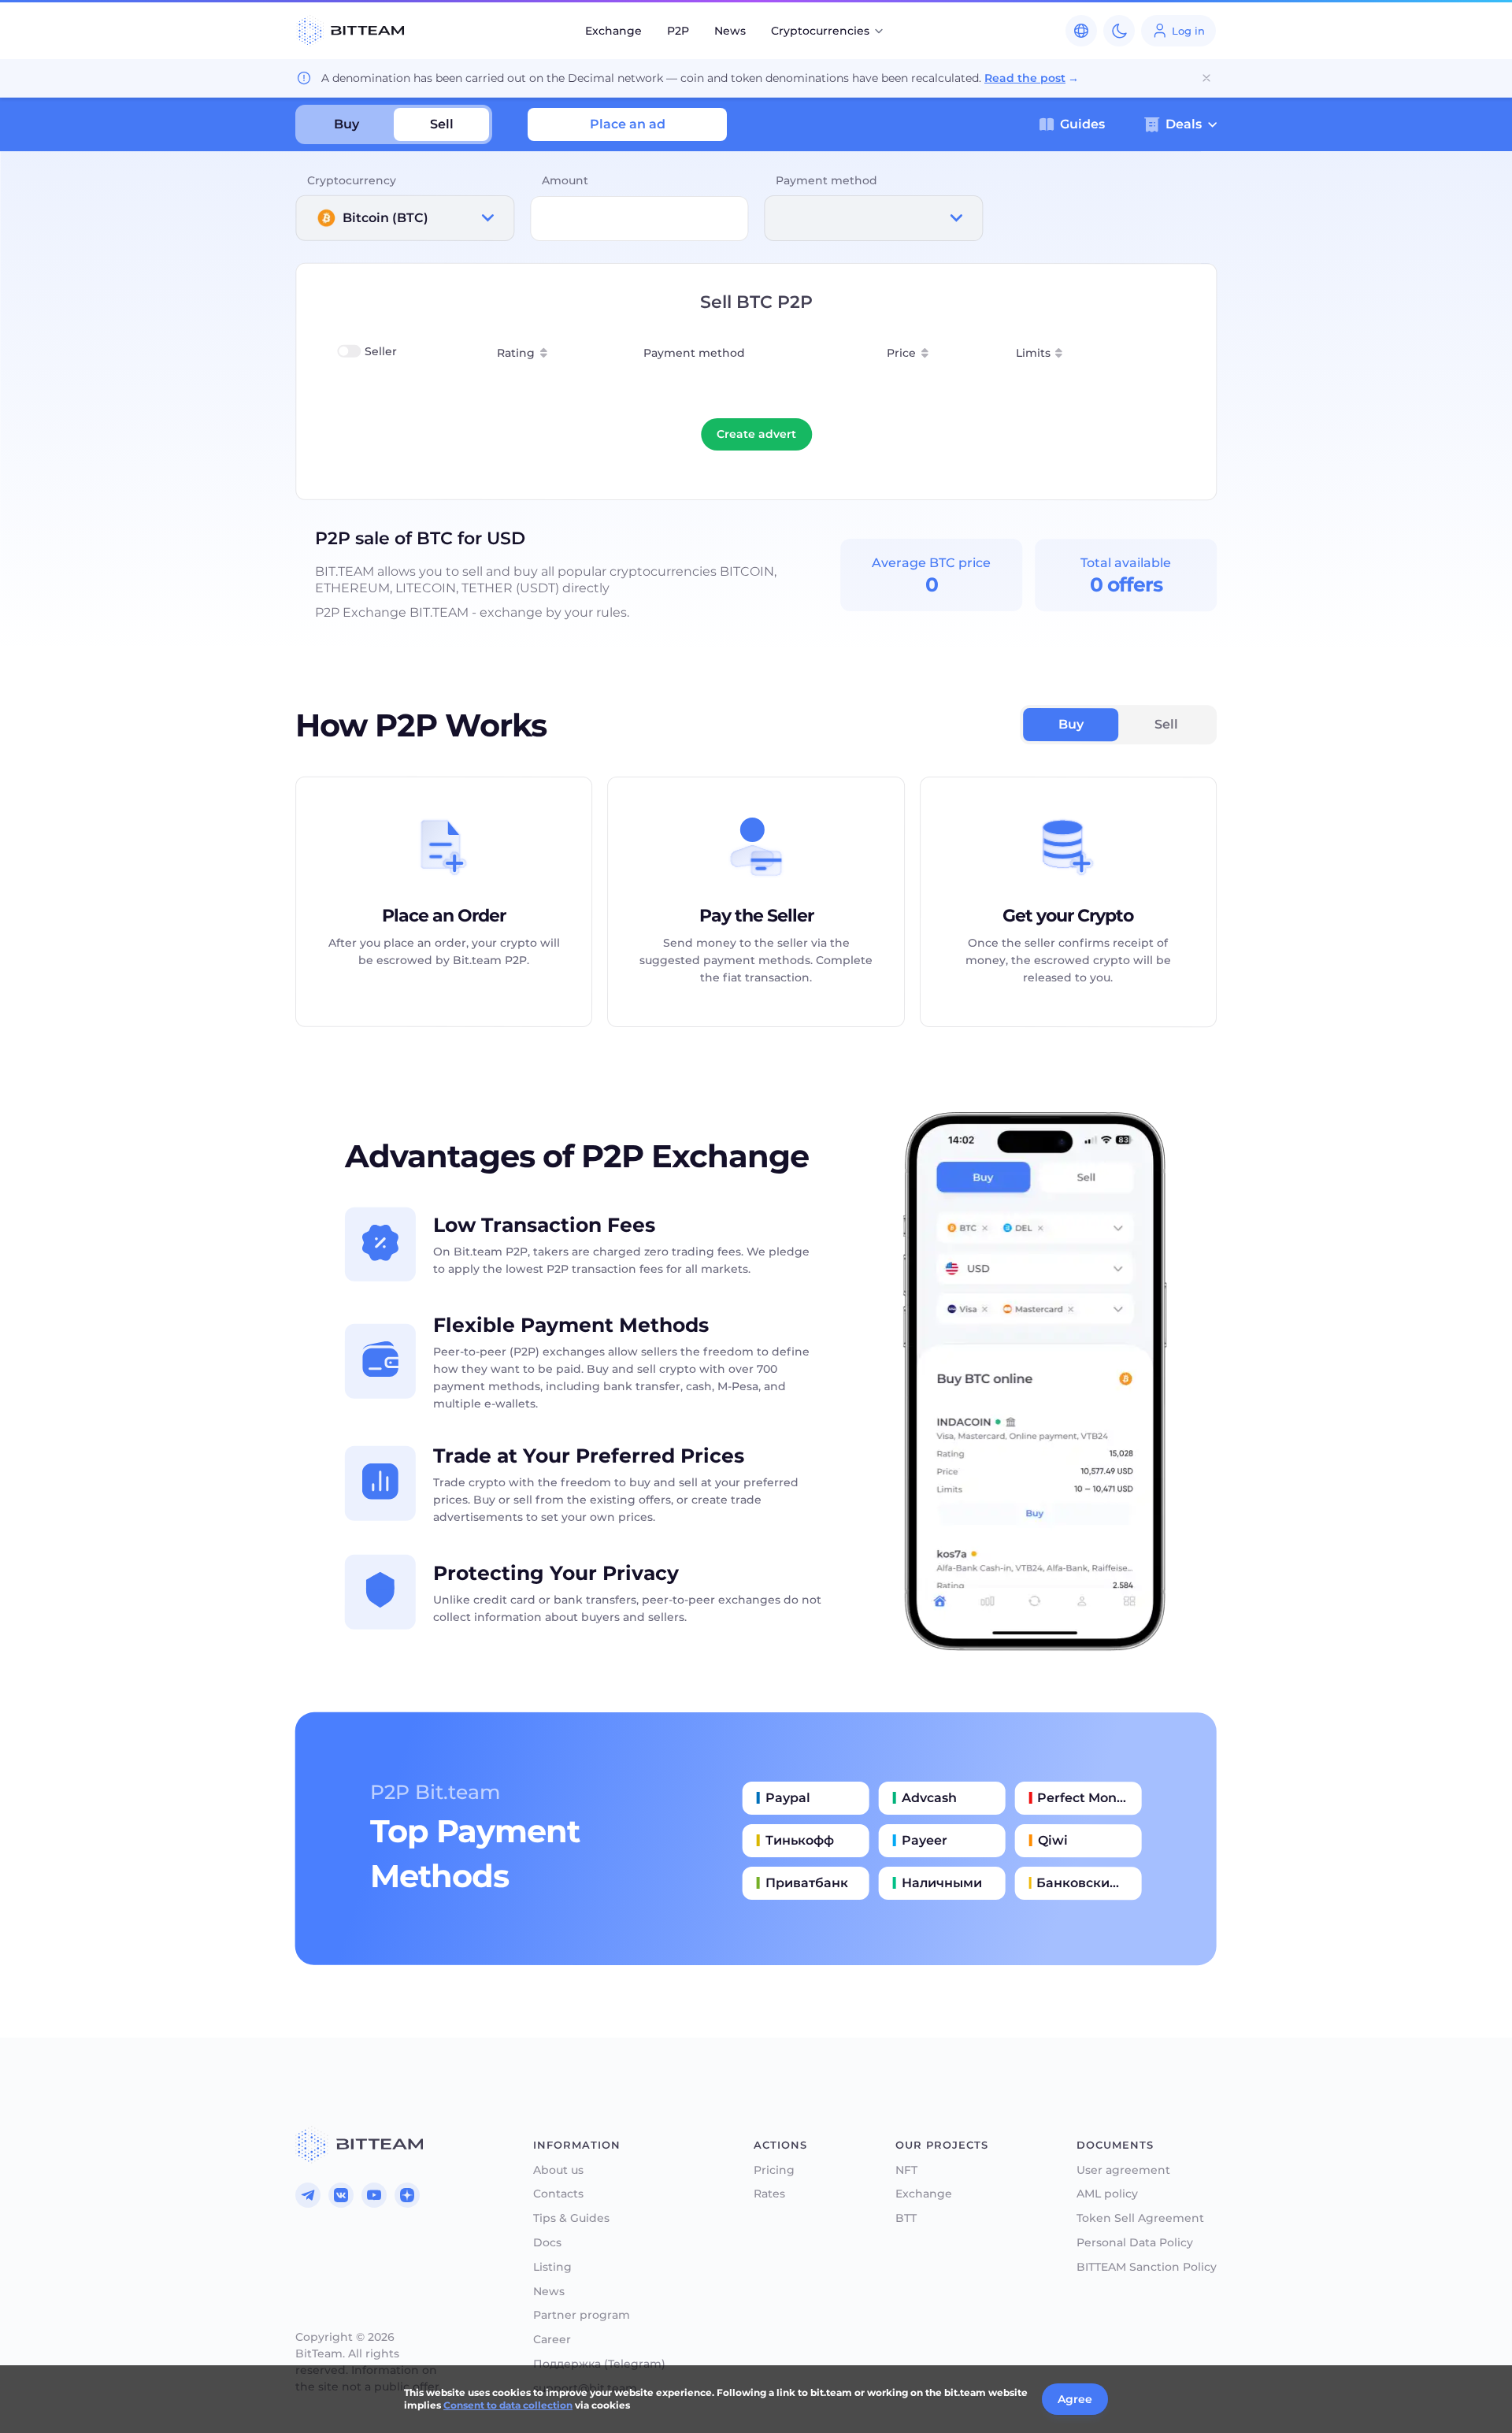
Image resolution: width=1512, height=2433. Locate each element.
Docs (547, 2243)
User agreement (1123, 2170)
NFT (906, 2170)
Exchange (613, 31)
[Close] (1206, 78)
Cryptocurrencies (820, 31)
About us (558, 2170)
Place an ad (628, 124)
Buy (346, 124)
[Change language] (1081, 31)
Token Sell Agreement (1140, 2218)
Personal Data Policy (1135, 2243)
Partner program (582, 2315)
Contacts (558, 2194)
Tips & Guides (571, 2218)
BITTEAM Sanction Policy (1147, 2267)
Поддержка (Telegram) (599, 2364)
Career (552, 2340)
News (730, 31)
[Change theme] (1119, 31)
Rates (769, 2194)
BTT (906, 2218)
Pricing (774, 2170)
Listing (552, 2267)
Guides (1082, 124)
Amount (565, 180)
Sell (442, 124)
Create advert (756, 434)
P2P (678, 31)
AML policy (1107, 2194)
